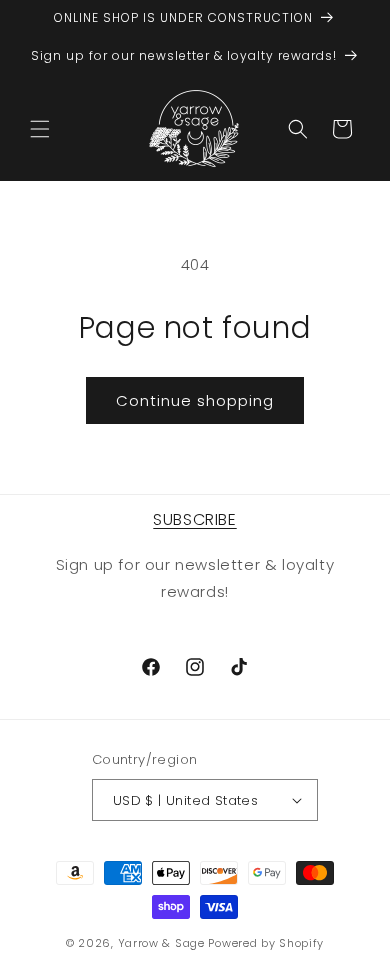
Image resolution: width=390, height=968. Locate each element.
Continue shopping (195, 400)
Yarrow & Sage (161, 943)
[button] (40, 129)
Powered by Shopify (266, 943)
